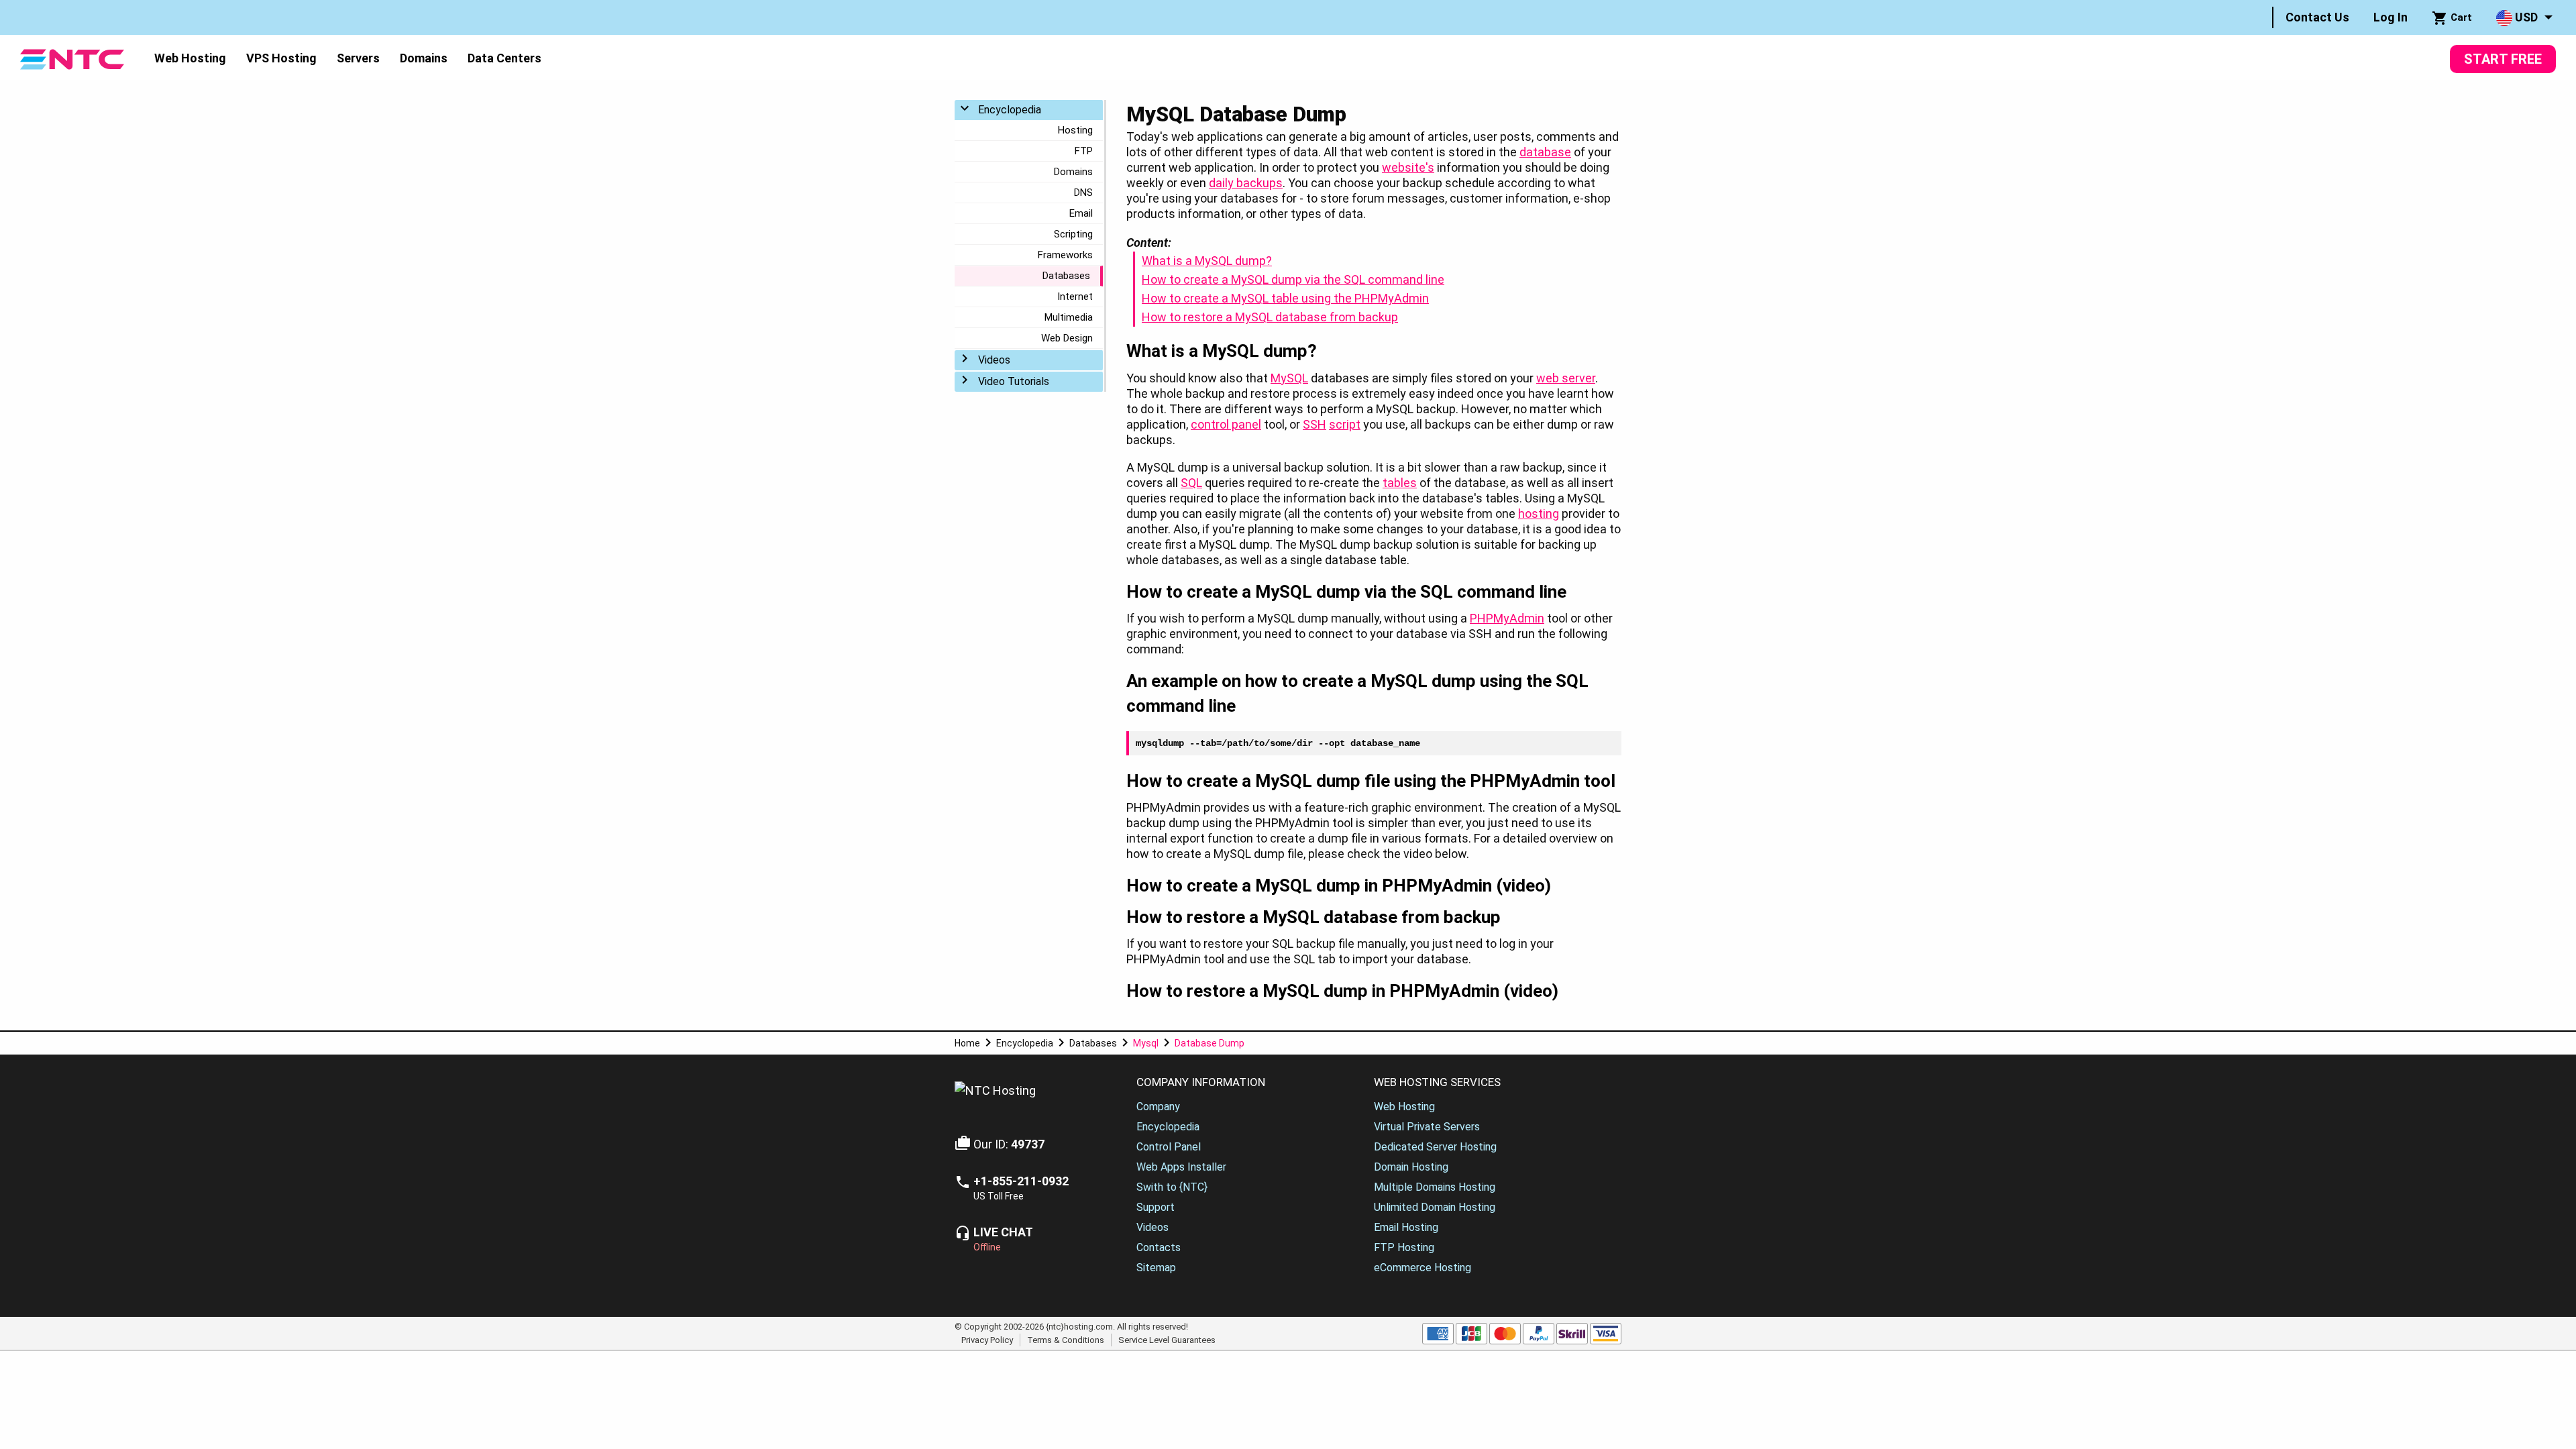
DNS (1083, 193)
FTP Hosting (1404, 1247)
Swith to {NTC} (1172, 1187)
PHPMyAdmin (1507, 618)
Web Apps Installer (1181, 1167)
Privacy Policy (987, 1340)
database (1545, 152)
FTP (1084, 151)
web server (1566, 378)
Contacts (1159, 1247)
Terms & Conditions (1066, 1340)
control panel (1226, 424)
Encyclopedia (1010, 110)
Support (1156, 1207)
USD (2525, 17)
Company (1158, 1107)
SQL (1191, 483)
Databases (1066, 276)
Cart (2460, 17)
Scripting (1073, 234)
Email (1081, 213)
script (1345, 424)
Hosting (1075, 130)
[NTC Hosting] (72, 58)
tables (1400, 483)
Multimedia (1069, 317)
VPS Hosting (281, 58)
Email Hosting (1406, 1227)
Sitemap (1156, 1268)
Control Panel (1169, 1147)
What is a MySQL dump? (1207, 261)
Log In (2391, 17)
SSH (1314, 424)
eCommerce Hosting (1423, 1268)
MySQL (1289, 378)
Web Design (1067, 338)
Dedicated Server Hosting (1435, 1147)
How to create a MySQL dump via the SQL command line (1293, 279)
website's (1408, 167)
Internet (1075, 297)
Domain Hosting (1411, 1167)
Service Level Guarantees (1167, 1340)
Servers (358, 58)
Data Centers (504, 58)
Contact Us (2317, 17)
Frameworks (1065, 255)
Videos (994, 360)
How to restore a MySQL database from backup (1270, 317)
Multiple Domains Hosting (1435, 1187)
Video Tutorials (1014, 381)
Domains (424, 58)
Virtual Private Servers (1427, 1127)
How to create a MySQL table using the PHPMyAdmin (1285, 298)
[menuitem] (2317, 17)
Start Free (2503, 59)
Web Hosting (190, 58)
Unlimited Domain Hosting (1435, 1207)
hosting (1539, 514)
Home (967, 1043)
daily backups (1246, 183)
